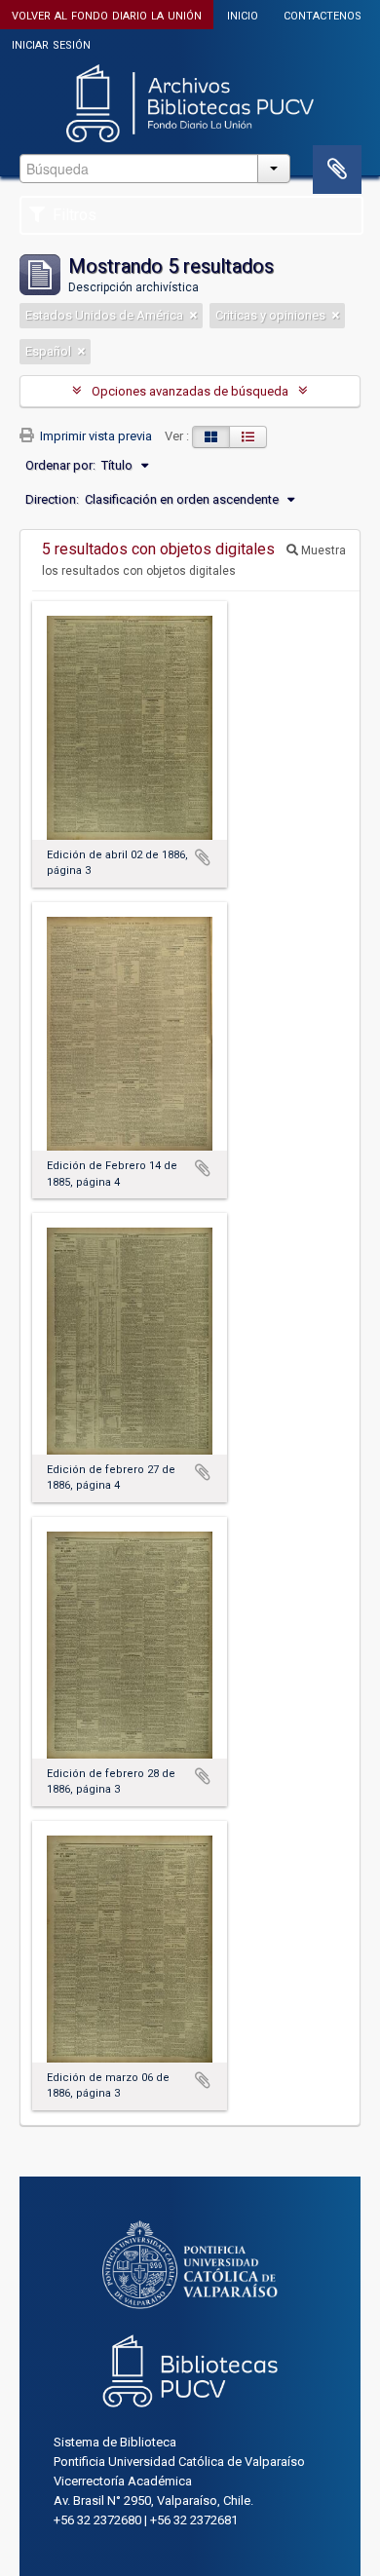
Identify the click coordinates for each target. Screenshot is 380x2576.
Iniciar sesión (51, 43)
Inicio (243, 14)
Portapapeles (337, 170)
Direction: (52, 499)
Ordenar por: (60, 465)
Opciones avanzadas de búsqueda (190, 391)
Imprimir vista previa (95, 436)
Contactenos (323, 14)
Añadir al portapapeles (203, 857)
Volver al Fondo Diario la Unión (107, 14)
